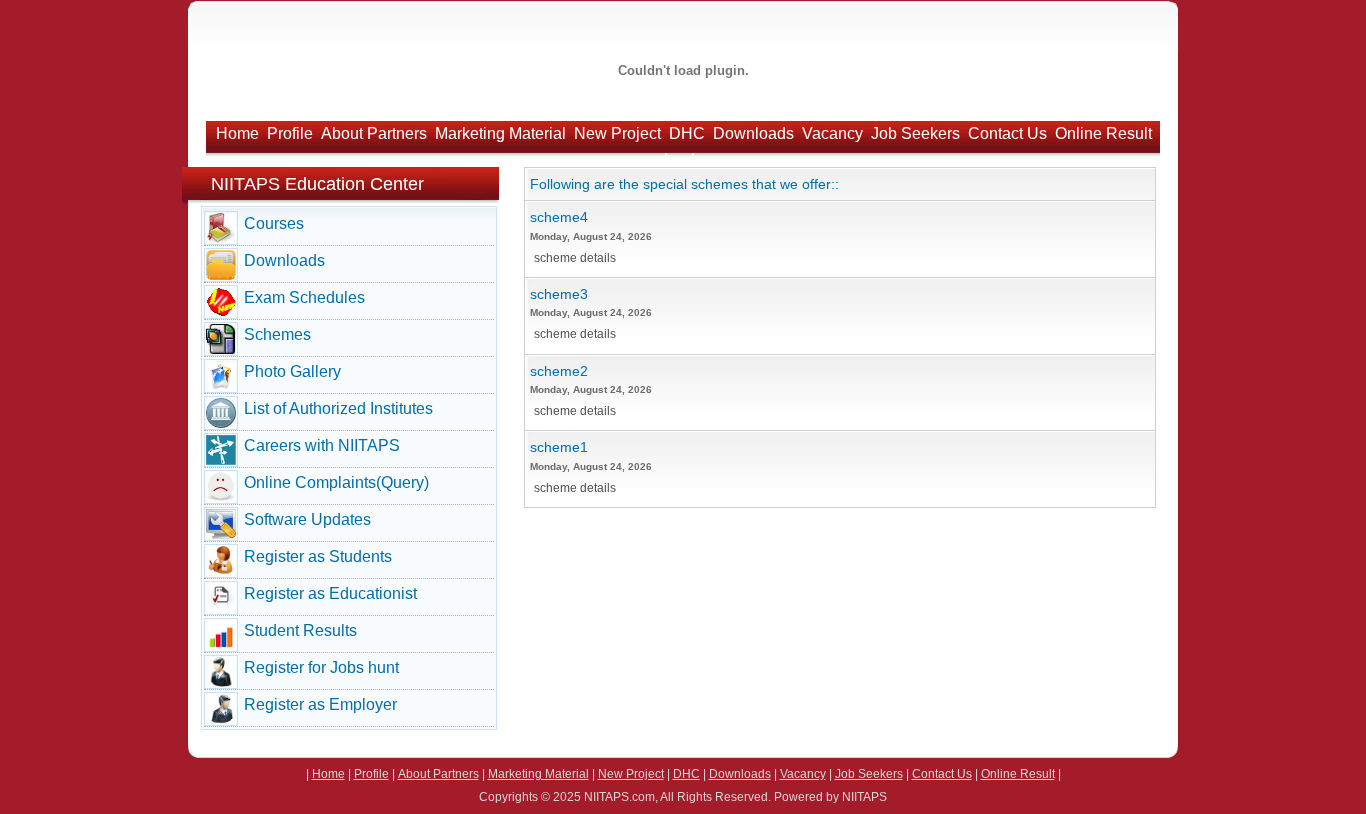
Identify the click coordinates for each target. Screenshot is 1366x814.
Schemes (277, 334)
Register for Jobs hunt (321, 667)
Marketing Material (500, 133)
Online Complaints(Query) (336, 482)
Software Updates (307, 519)
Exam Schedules (304, 297)
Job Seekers (915, 133)
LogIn (684, 159)
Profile (290, 133)
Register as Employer (320, 704)
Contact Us (1007, 133)
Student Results (300, 630)
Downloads (753, 133)
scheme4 (559, 217)
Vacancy (832, 133)
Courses (274, 223)
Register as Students (318, 556)
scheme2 (559, 371)
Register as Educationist (330, 593)
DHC (687, 133)
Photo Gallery (292, 371)
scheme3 (559, 294)
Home (237, 133)
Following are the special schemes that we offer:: (684, 184)
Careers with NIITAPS (322, 445)
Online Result (1103, 133)
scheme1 (559, 447)
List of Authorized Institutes (338, 408)
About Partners (374, 133)
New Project (617, 133)
